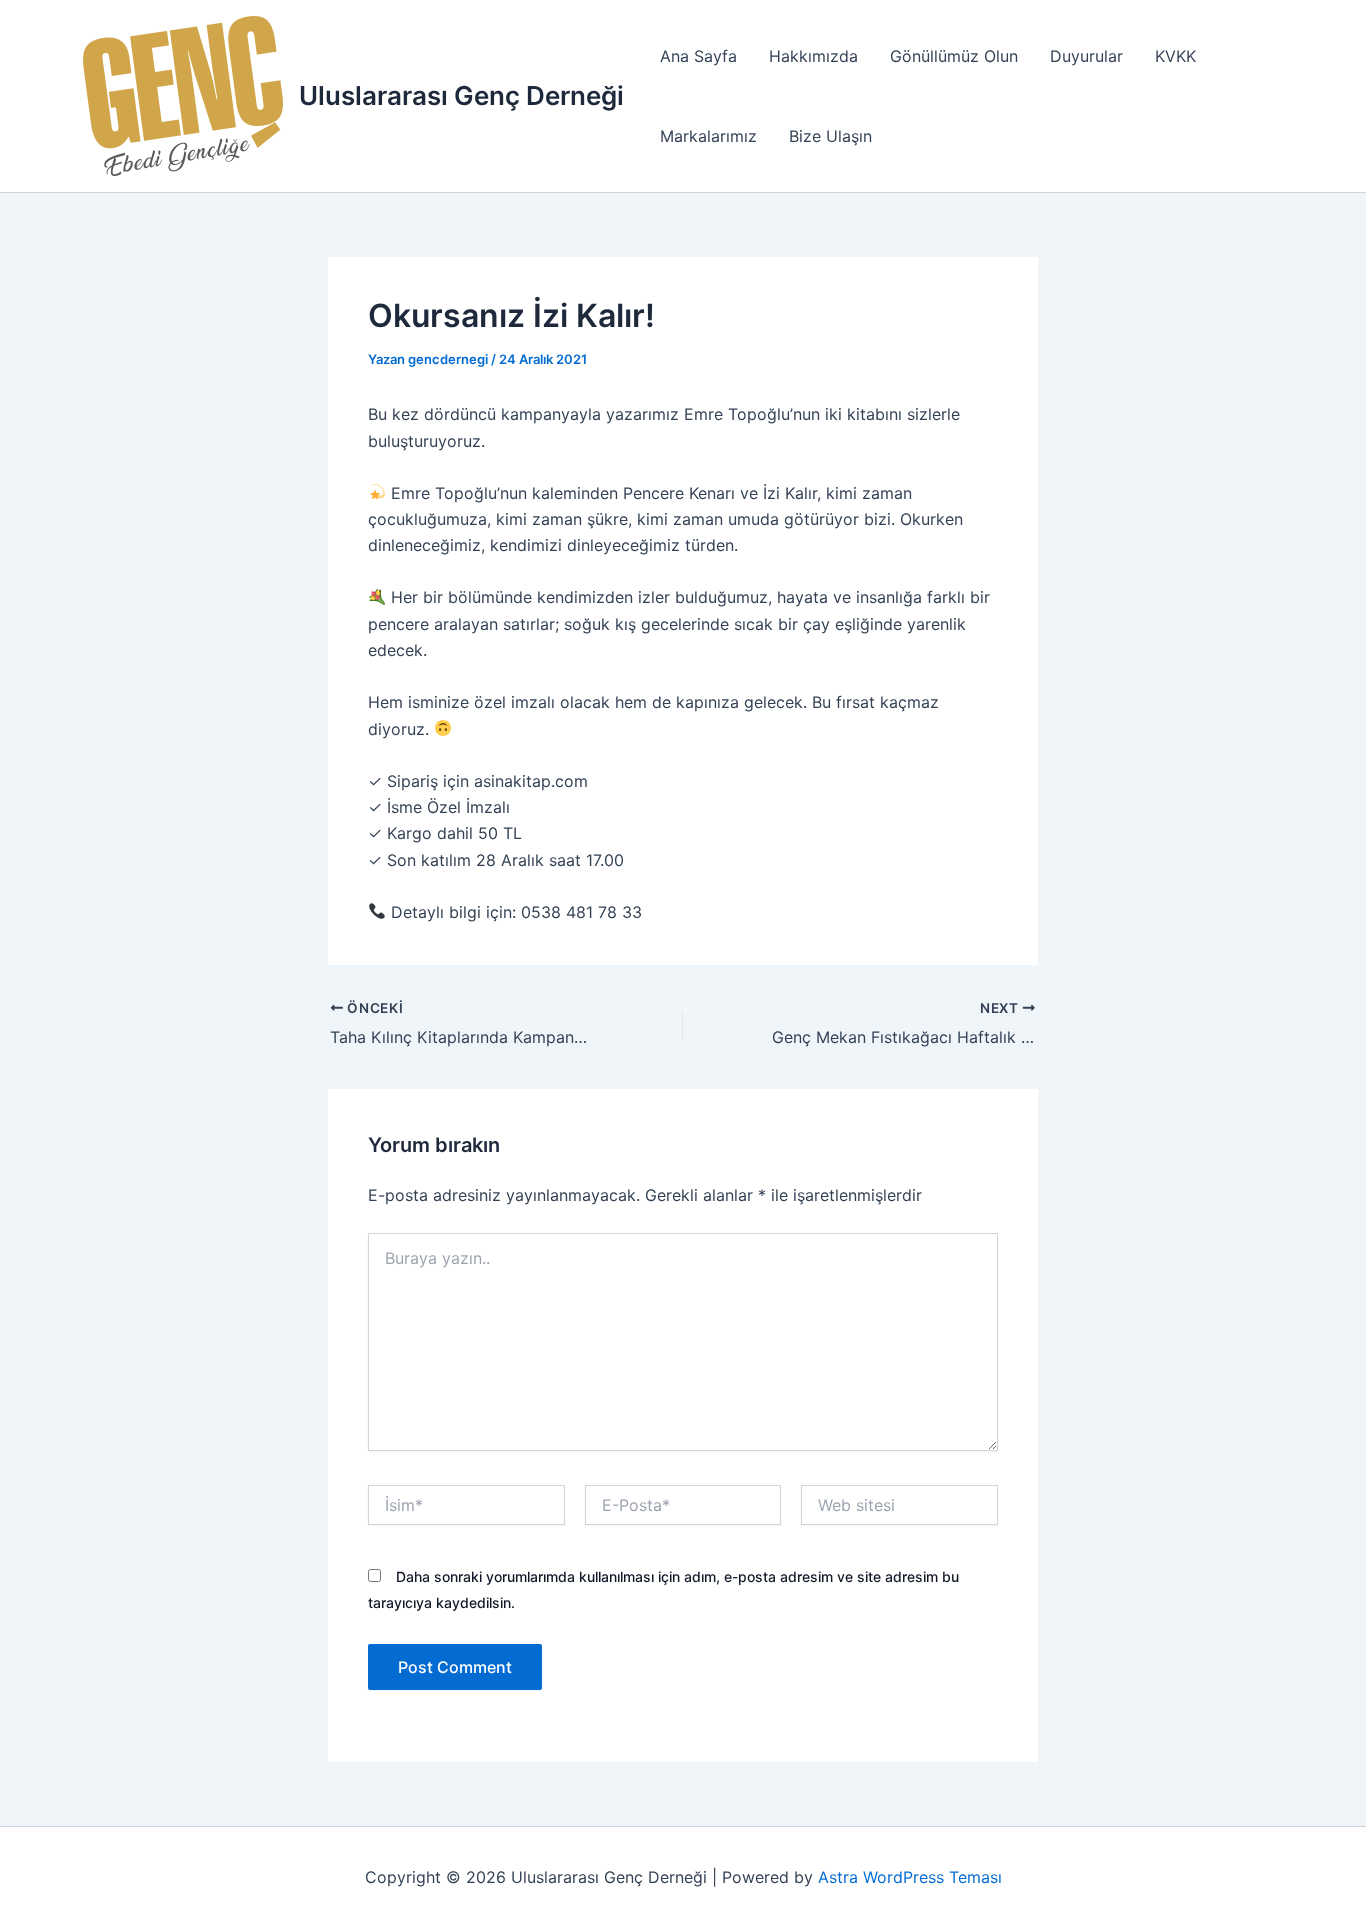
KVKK (1175, 56)
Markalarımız (708, 136)
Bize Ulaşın (830, 136)
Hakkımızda (813, 56)
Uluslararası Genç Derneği (461, 95)
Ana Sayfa (698, 56)
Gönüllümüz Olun (954, 56)
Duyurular (1086, 56)
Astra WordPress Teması (910, 1877)
